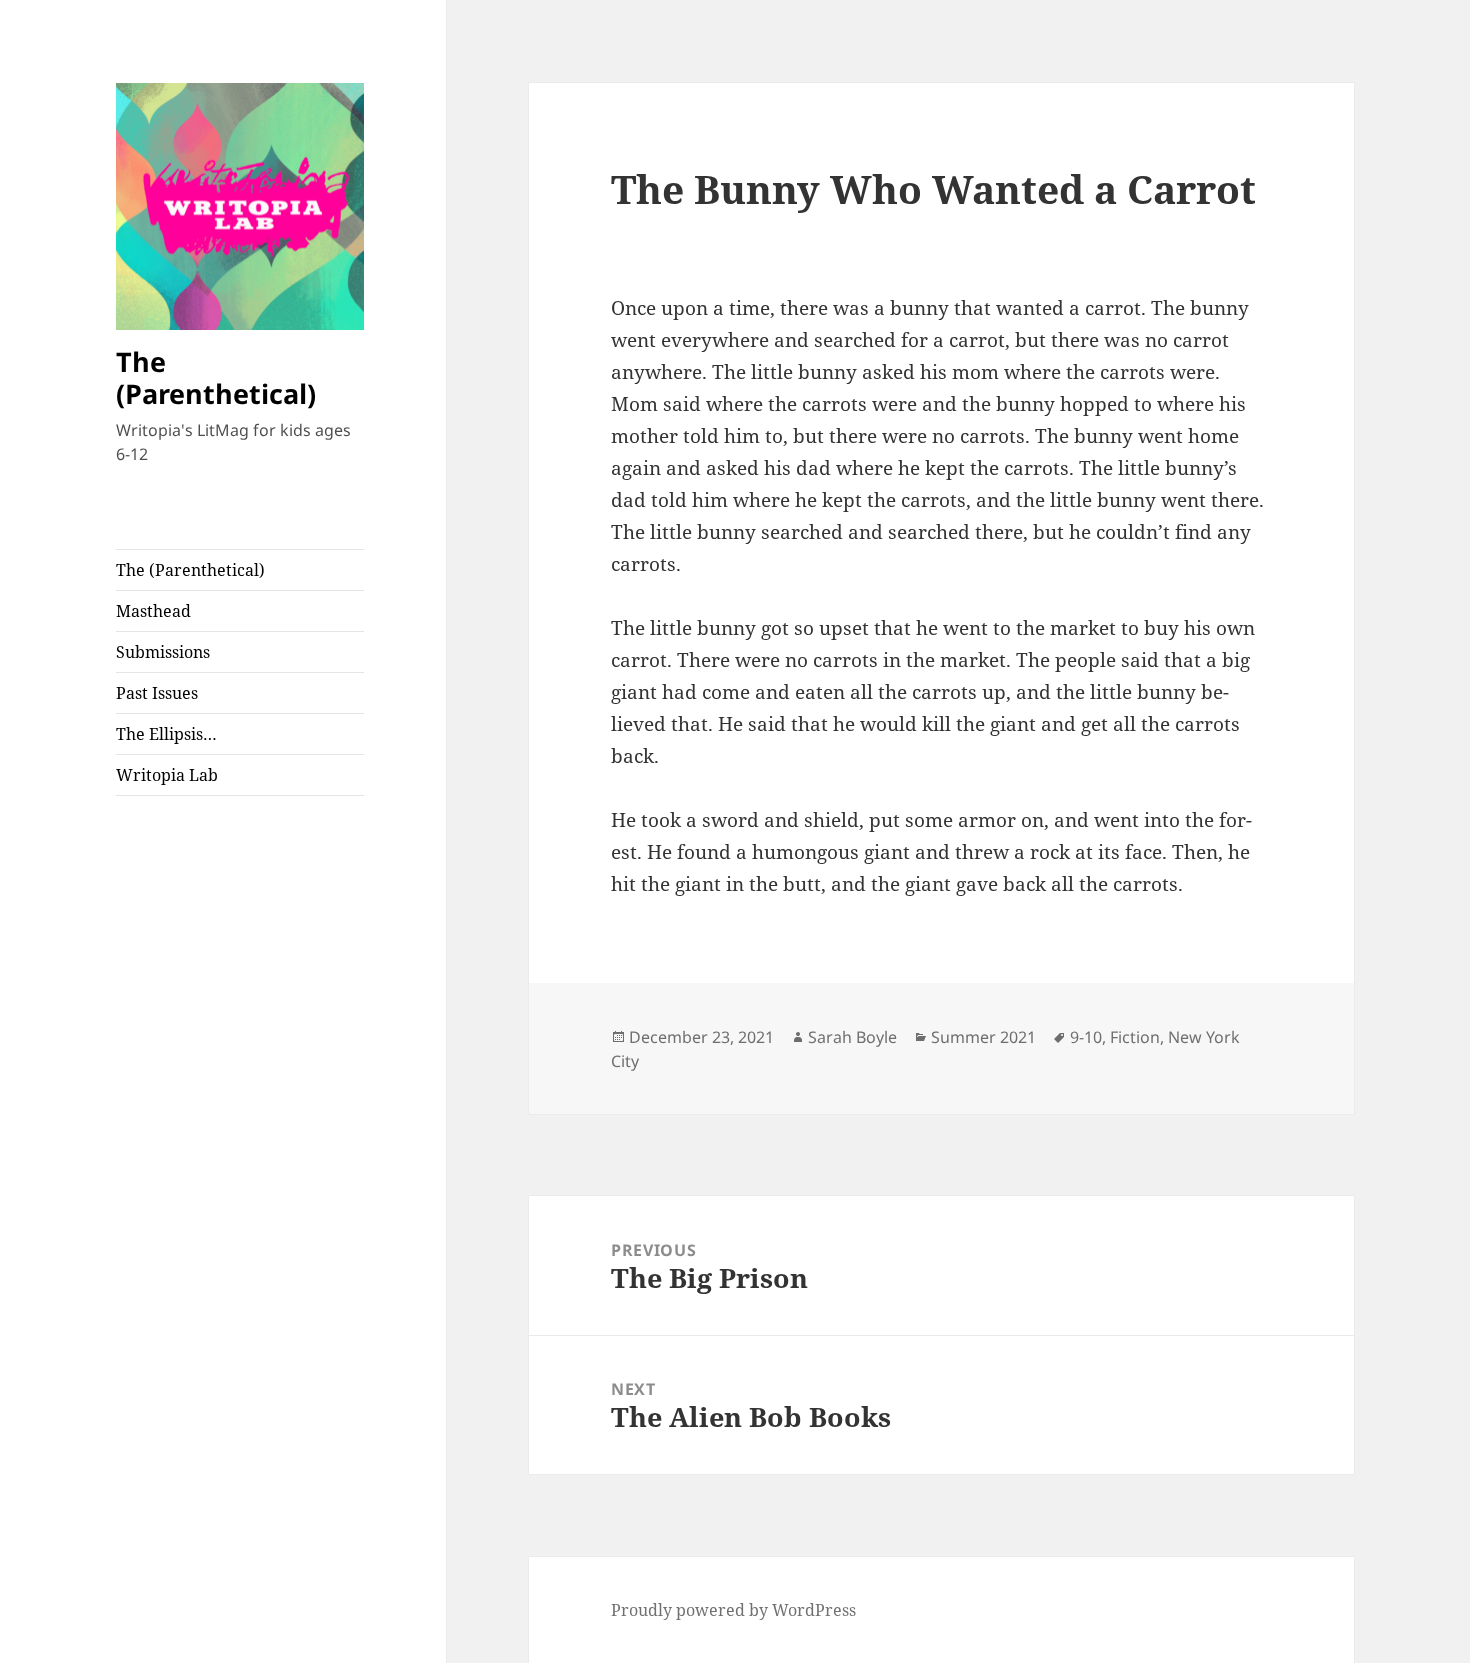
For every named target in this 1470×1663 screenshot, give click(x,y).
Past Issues (157, 693)
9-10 (1086, 1037)
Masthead (153, 611)
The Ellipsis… (166, 734)
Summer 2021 (983, 1037)
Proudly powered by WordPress (733, 1610)
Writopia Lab (167, 775)
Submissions (163, 652)
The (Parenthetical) (216, 377)
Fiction (1135, 1037)
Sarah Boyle (852, 1037)
